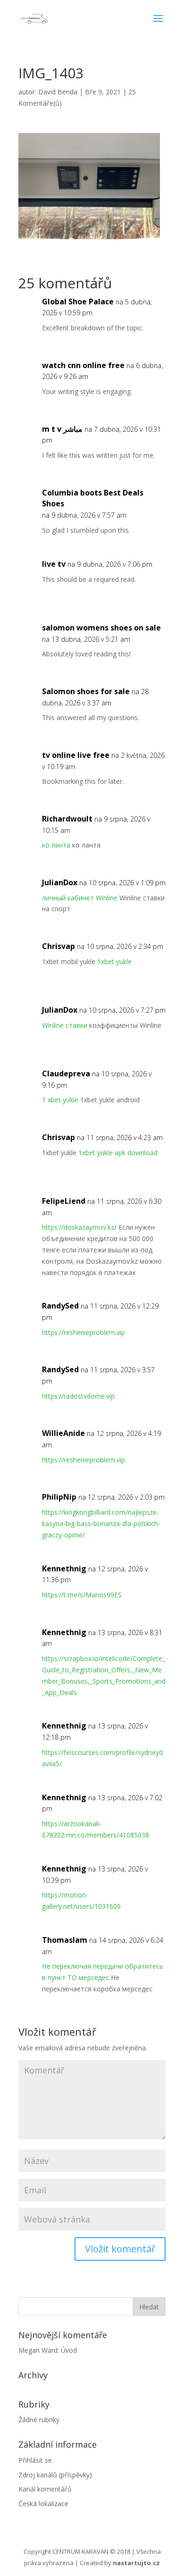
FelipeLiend (64, 1201)
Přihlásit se (35, 2460)
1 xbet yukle (60, 1100)
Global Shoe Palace (78, 302)
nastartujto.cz (136, 2563)
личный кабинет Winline (80, 898)
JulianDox (60, 882)
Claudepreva (66, 1074)
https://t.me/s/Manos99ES (82, 1595)
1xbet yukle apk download (118, 1153)
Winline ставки (65, 1025)
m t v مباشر (62, 429)
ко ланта (56, 845)
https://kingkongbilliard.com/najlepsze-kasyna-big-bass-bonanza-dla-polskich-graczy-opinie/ (101, 1523)
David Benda (58, 92)
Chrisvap (59, 946)
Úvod (69, 2350)
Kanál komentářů (45, 2489)
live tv (54, 564)
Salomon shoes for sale (86, 691)
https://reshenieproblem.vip (84, 1332)
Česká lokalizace (43, 2504)
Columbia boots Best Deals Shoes (93, 498)
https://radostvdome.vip (78, 1396)
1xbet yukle (114, 961)
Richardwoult (67, 819)
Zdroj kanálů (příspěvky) (55, 2475)
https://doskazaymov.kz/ (79, 1227)
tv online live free (76, 755)
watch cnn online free (83, 365)
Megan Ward (38, 2350)
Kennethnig (64, 1569)
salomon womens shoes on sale (101, 628)
